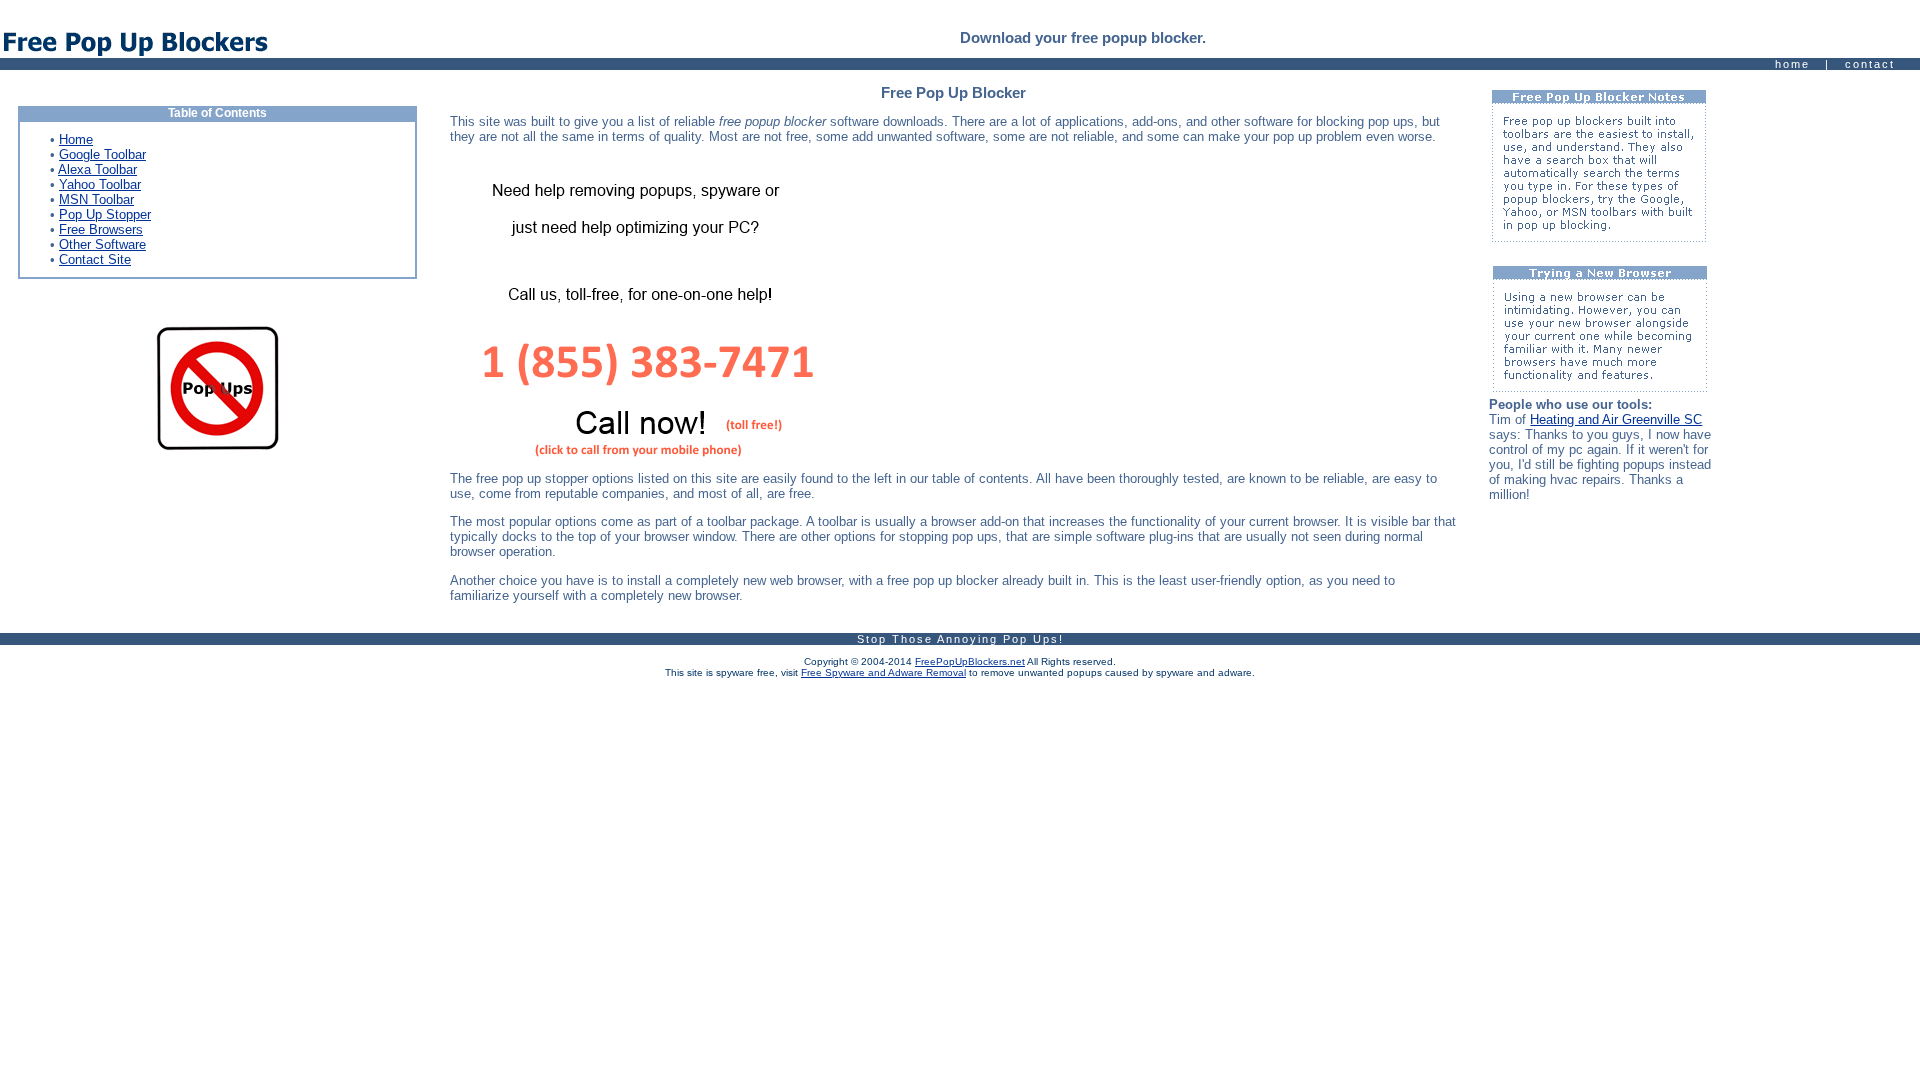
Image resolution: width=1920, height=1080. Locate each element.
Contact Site (95, 259)
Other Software (102, 244)
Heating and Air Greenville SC (1616, 419)
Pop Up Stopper (105, 214)
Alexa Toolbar (97, 169)
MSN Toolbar (96, 199)
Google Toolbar (102, 154)
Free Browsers (101, 229)
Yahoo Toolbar (100, 184)
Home (76, 139)
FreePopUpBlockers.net (970, 661)
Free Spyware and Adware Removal (883, 672)
